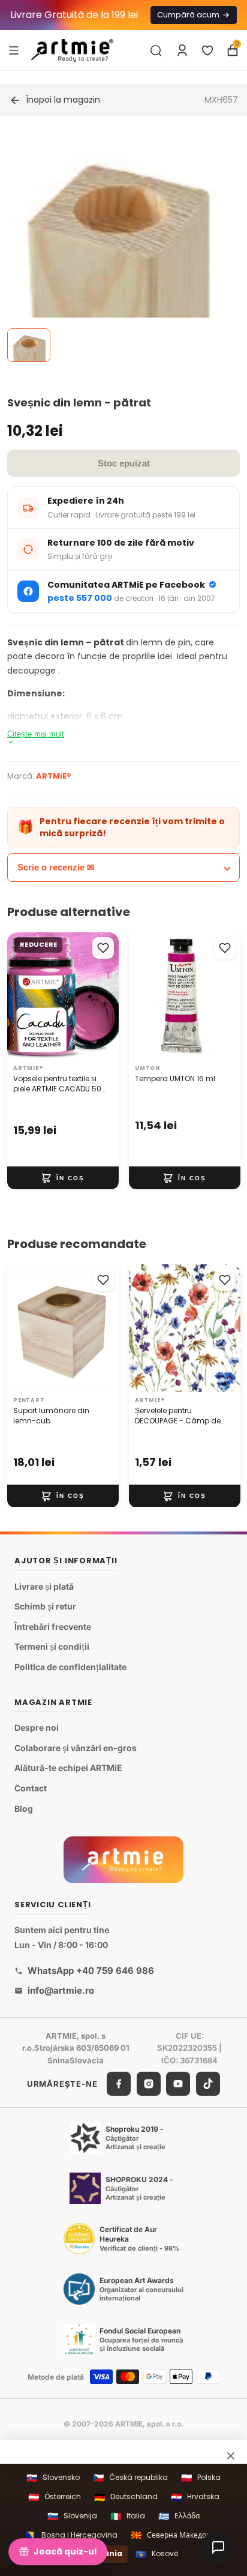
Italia (128, 2516)
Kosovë (157, 2554)
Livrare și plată (44, 1586)
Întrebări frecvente (53, 1627)
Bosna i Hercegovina (71, 2535)
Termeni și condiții (52, 1647)
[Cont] (182, 50)
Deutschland (126, 2497)
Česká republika (130, 2478)
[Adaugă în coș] (63, 1178)
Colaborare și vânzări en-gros (76, 1748)
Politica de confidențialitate (70, 1667)
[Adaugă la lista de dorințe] (103, 948)
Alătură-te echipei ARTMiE (68, 1768)
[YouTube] (178, 2084)
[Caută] (156, 50)
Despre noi (37, 1728)
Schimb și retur (45, 1607)
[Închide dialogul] (231, 2456)
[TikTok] (208, 2084)
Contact (31, 1788)
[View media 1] (29, 345)
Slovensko (53, 2478)
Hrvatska (195, 2497)
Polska (201, 2478)
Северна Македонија (176, 2535)
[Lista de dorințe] (207, 50)
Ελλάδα (179, 2516)
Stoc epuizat (124, 463)
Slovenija (72, 2516)
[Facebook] (119, 2084)
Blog (24, 1808)
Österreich (55, 2497)
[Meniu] (14, 50)
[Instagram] (149, 2084)
